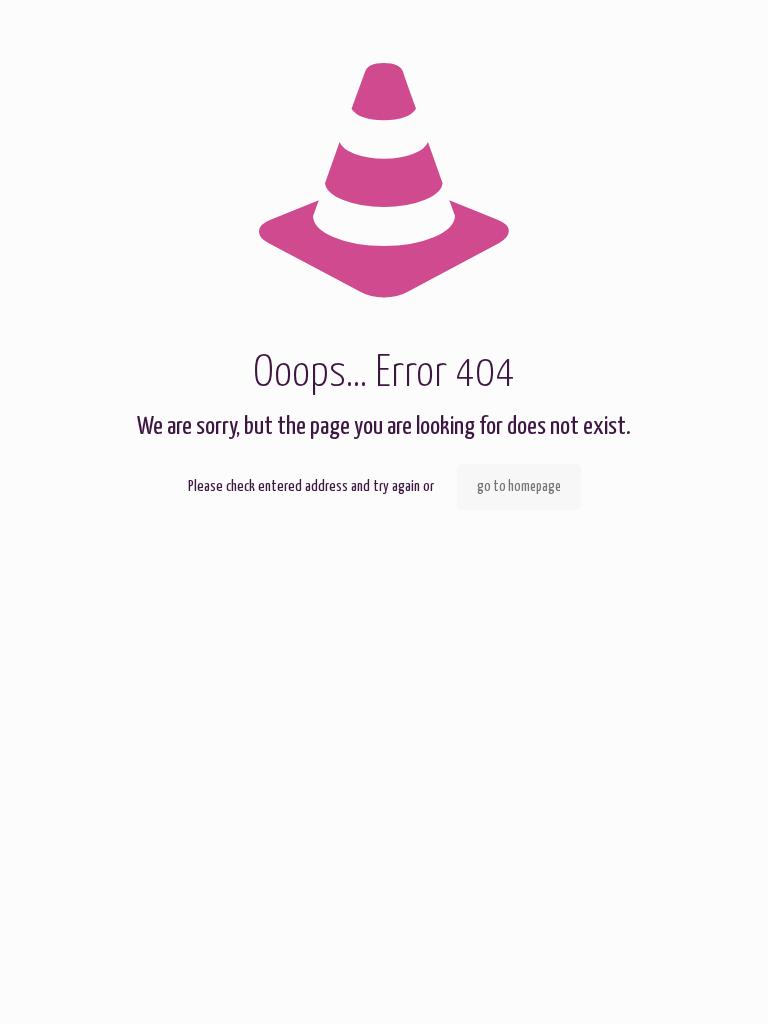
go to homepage (519, 487)
